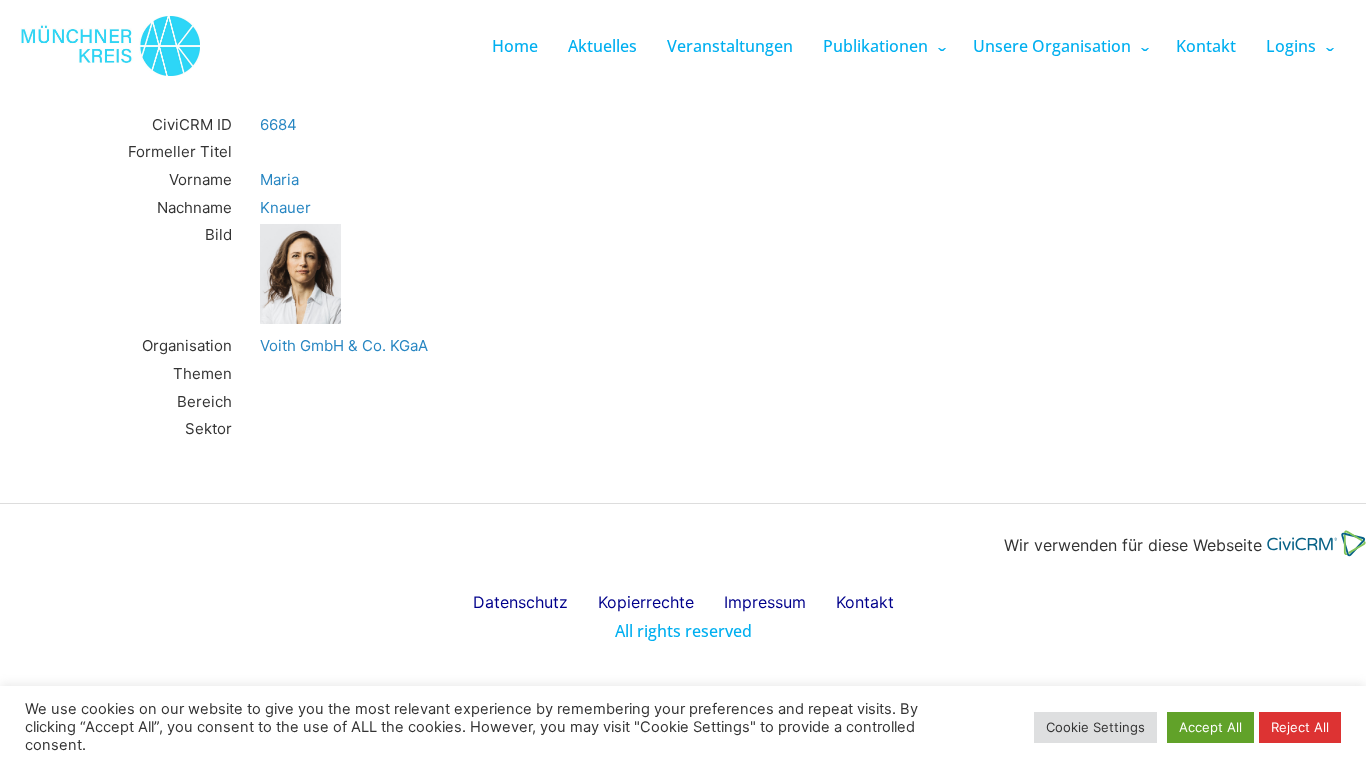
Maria (279, 179)
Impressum (765, 602)
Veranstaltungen (730, 46)
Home (515, 46)
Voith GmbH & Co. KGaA (344, 345)
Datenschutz (520, 602)
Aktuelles (602, 46)
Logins (1291, 46)
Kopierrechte (646, 602)
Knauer (285, 207)
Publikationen (875, 46)
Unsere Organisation (1052, 46)
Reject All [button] (1300, 727)
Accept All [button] (1210, 727)
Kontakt (1206, 46)
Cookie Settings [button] (1095, 727)
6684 (278, 124)
